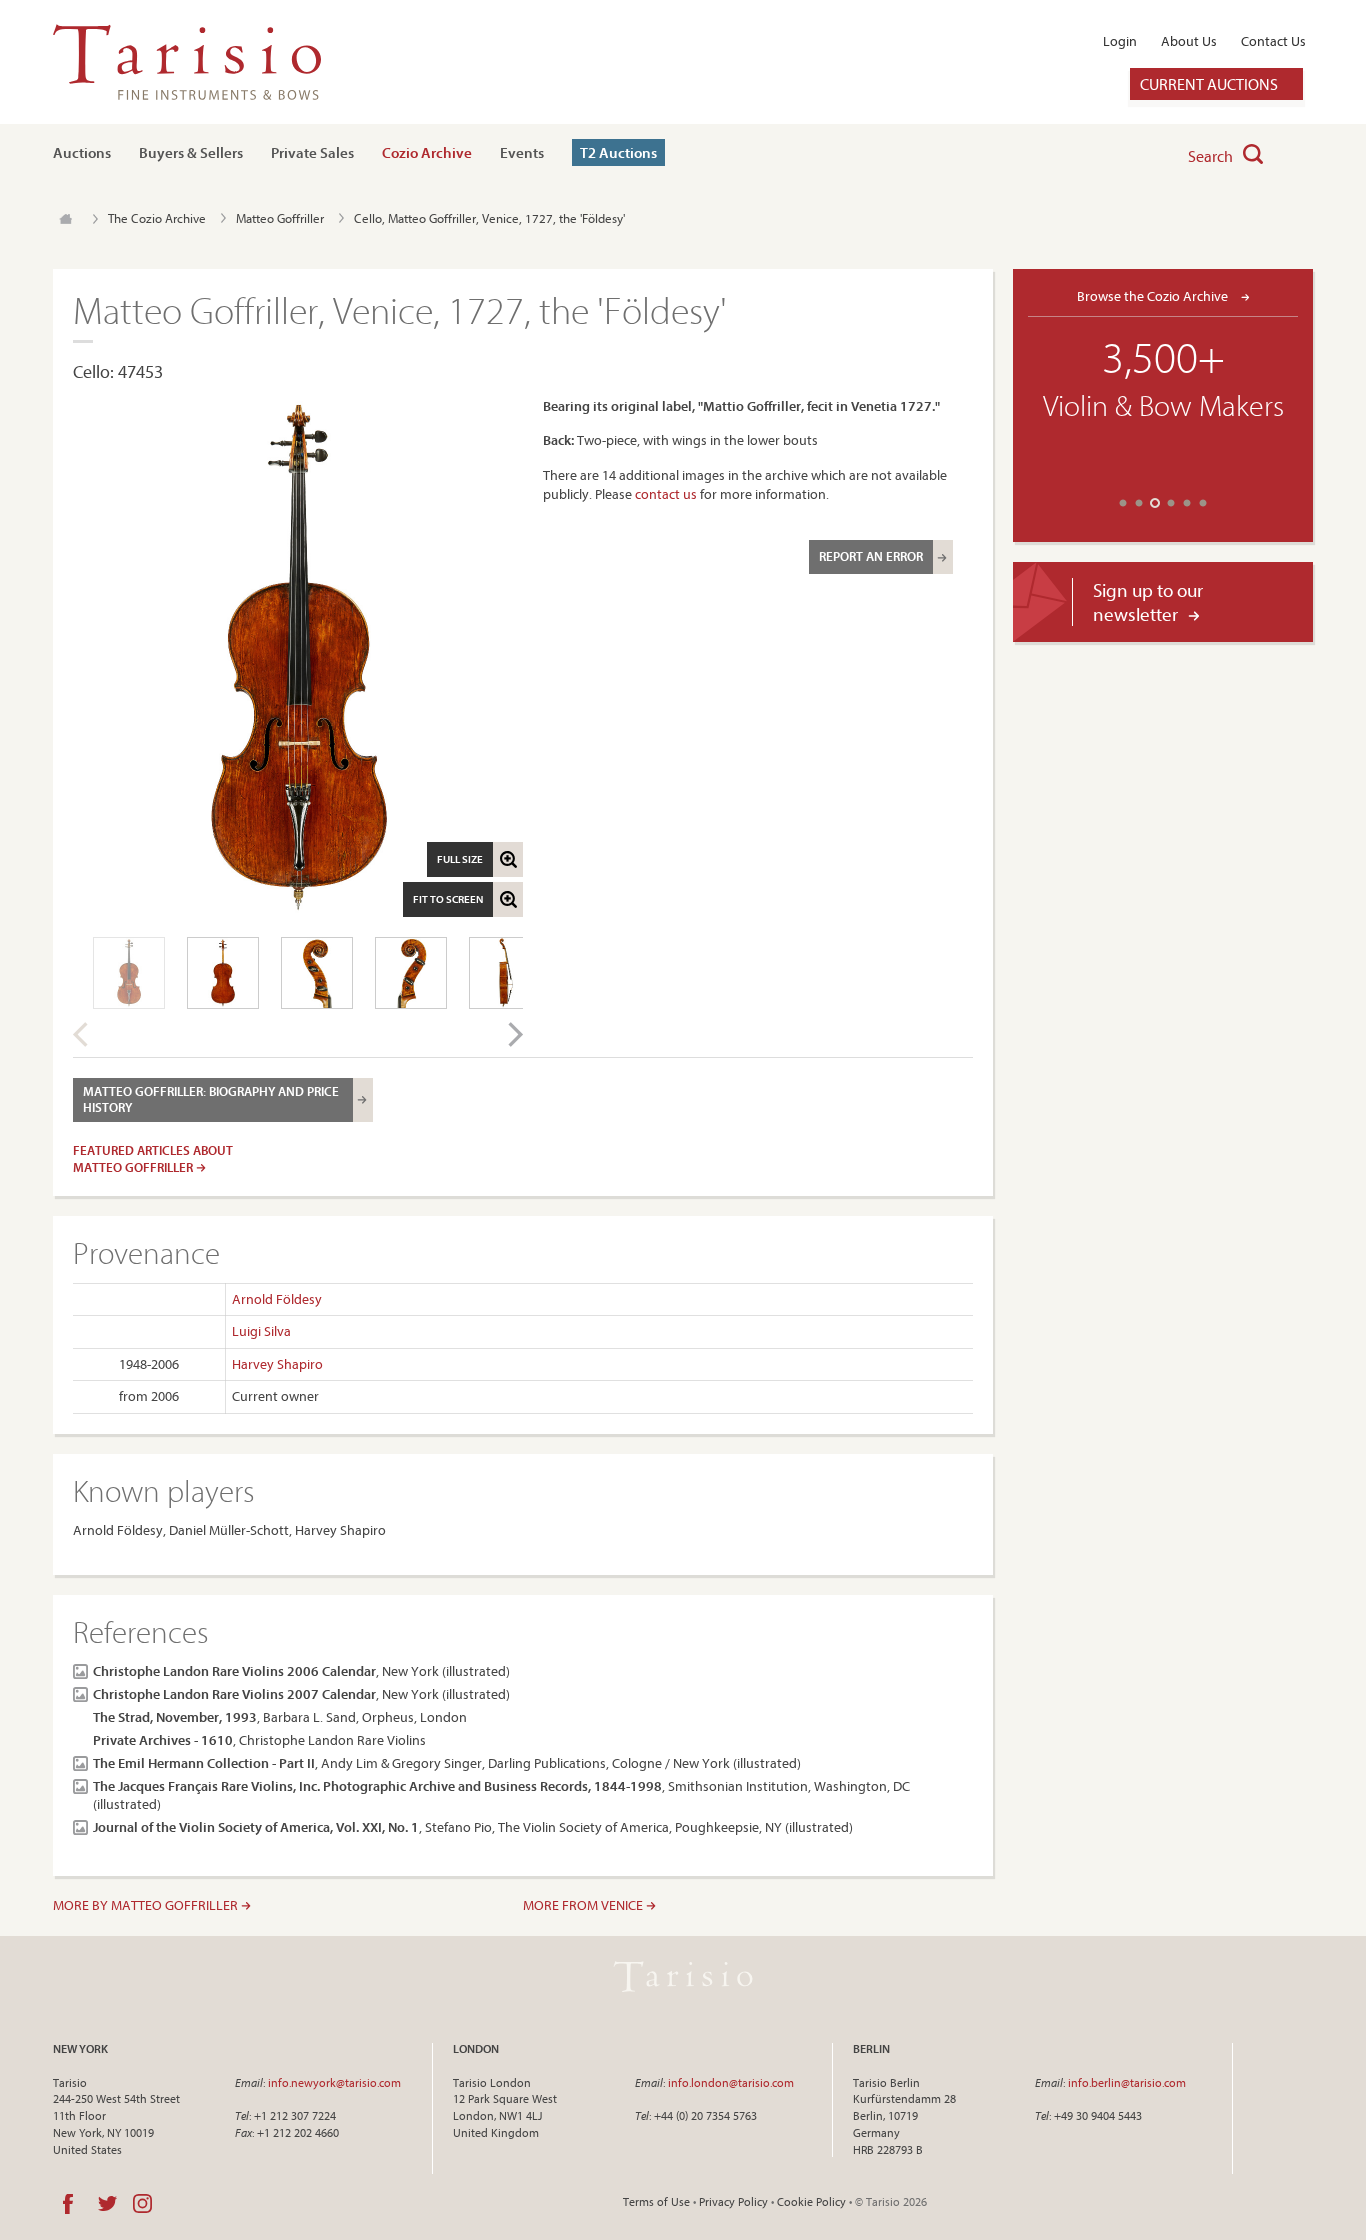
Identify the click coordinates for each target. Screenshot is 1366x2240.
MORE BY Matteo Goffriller (147, 1905)
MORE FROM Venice (584, 1905)
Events (522, 152)
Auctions (82, 152)
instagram (142, 2204)
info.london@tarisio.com (731, 2082)
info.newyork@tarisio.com (334, 2082)
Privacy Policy (733, 2201)
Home (65, 219)
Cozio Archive (427, 152)
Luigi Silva (261, 1331)
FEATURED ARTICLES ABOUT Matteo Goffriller (153, 1158)
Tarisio (683, 1977)
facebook (68, 2204)
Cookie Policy (811, 2201)
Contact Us (1273, 41)
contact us (666, 494)
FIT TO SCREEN (448, 899)
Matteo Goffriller (280, 218)
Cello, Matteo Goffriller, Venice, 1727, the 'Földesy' (489, 218)
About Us (1189, 41)
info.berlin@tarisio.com (1127, 2082)
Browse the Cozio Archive (1154, 295)
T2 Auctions (618, 152)
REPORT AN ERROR (871, 556)
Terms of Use (656, 2201)
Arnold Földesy (277, 1299)
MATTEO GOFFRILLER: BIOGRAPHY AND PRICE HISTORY (211, 1099)
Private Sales (312, 152)
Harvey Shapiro (277, 1364)
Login (1120, 41)
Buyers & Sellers (191, 152)
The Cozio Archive (157, 218)
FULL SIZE (460, 859)
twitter (107, 2204)
